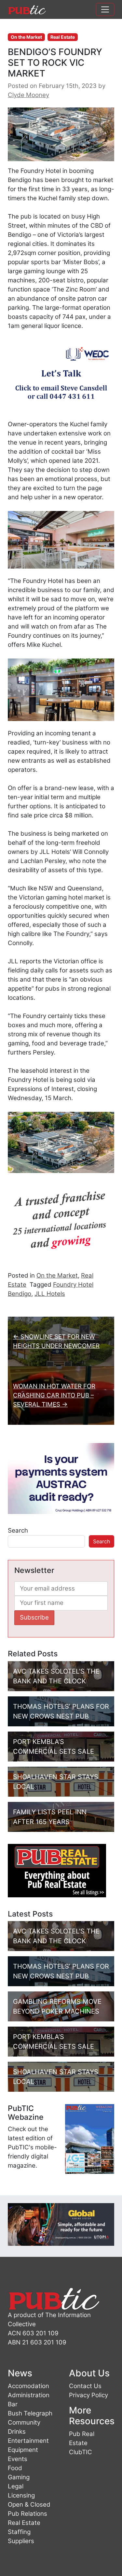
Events (18, 2459)
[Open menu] (105, 9)
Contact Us (85, 2386)
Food (15, 2468)
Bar (13, 2404)
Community (24, 2422)
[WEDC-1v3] (61, 375)
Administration (29, 2395)
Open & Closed (29, 2505)
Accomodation (28, 2386)
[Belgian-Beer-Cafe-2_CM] (61, 1223)
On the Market (26, 37)
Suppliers (21, 2541)
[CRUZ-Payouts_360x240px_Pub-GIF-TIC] (61, 1478)
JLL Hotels (50, 1294)
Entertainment (28, 2441)
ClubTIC (81, 2452)
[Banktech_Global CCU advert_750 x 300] (61, 2224)
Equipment (23, 2450)
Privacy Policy (88, 2395)
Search (18, 1530)
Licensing (21, 2495)
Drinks (17, 2432)
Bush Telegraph (30, 2413)
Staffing (19, 2532)
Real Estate (63, 37)
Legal (16, 2486)
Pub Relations (27, 2514)
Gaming (19, 2477)
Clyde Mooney (28, 95)
